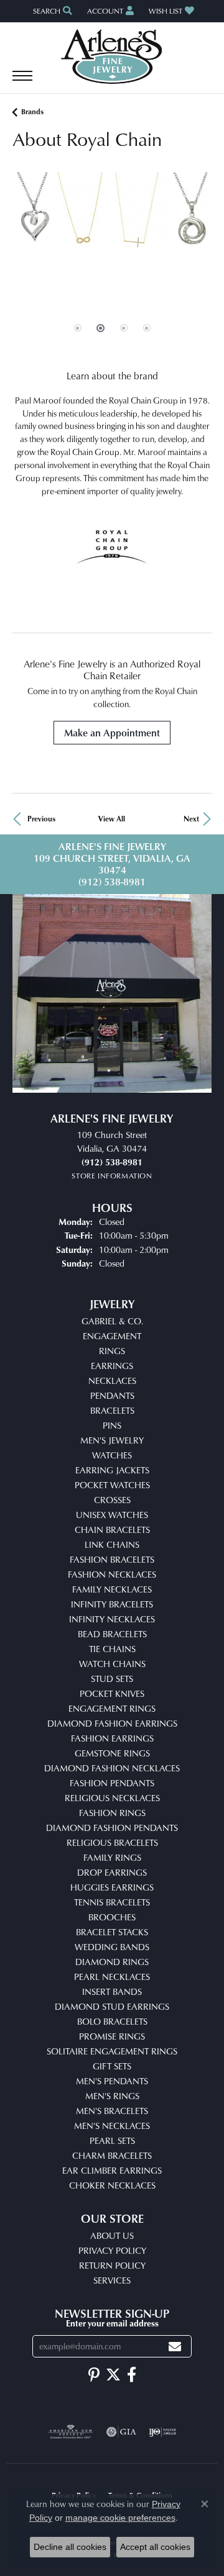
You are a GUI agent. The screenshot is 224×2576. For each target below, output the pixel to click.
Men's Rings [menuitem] (112, 2096)
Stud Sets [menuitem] (112, 1679)
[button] (51, 11)
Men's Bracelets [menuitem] (112, 2111)
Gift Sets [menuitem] (112, 2066)
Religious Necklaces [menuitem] (112, 1798)
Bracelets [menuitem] (112, 1410)
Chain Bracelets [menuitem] (112, 1530)
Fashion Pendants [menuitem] (112, 1783)
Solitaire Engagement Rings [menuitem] (112, 2051)
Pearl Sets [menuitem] (112, 2140)
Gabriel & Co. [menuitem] (112, 1321)
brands (32, 111)
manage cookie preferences (120, 2518)
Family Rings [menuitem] (112, 1857)
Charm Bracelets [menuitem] (112, 2155)
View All (112, 819)
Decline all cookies (70, 2547)
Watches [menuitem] (112, 1455)
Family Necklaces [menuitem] (112, 1589)
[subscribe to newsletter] (175, 2347)
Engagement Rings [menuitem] (112, 1708)
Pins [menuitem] (112, 1425)
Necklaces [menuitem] (112, 1381)
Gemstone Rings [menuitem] (112, 1753)
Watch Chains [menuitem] (112, 1664)
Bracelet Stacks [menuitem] (112, 1932)
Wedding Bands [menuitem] (112, 1947)
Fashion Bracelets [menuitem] (112, 1559)
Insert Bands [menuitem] (112, 1991)
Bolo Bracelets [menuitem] (112, 2021)
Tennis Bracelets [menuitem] (112, 1902)
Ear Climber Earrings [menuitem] (112, 2170)
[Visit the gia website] (121, 2432)
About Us (112, 2235)
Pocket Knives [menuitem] (112, 1693)
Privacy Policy (112, 2250)
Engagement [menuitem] (112, 1336)
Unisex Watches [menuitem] (112, 1515)
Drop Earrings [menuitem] (112, 1872)
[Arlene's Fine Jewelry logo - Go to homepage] (112, 56)
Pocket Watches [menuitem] (112, 1485)
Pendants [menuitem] (112, 1395)
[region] (112, 265)
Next (191, 819)
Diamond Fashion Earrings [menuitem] (112, 1723)
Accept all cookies (155, 2547)
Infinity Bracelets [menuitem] (112, 1604)
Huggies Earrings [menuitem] (112, 1887)
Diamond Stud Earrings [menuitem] (112, 2006)
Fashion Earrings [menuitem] (112, 1738)
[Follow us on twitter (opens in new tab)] (113, 2375)
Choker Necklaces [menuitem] (112, 2185)
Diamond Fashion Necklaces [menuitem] (112, 1768)
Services (112, 2280)
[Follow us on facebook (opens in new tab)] (132, 2375)
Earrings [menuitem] (112, 1366)
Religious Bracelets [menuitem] (112, 1842)
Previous (41, 819)
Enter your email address (112, 2323)
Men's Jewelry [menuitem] (112, 1440)
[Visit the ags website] (71, 2432)
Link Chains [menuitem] (112, 1544)
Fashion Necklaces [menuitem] (112, 1574)
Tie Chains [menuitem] (112, 1649)
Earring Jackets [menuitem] (112, 1470)
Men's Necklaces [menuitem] (112, 2126)
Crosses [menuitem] (112, 1500)
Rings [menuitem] (112, 1351)
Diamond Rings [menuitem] (112, 1962)
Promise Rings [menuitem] (112, 2036)
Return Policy (112, 2265)
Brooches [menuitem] (112, 1917)
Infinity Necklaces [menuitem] (112, 1619)
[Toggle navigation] (22, 82)
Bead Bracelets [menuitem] (112, 1634)
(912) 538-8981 (112, 882)
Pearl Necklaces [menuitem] (112, 1977)
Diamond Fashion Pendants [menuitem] (112, 1828)
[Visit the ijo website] (163, 2432)
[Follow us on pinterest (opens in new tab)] (94, 2375)
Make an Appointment (112, 733)
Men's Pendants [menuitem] (112, 2081)
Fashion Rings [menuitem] (112, 1813)
